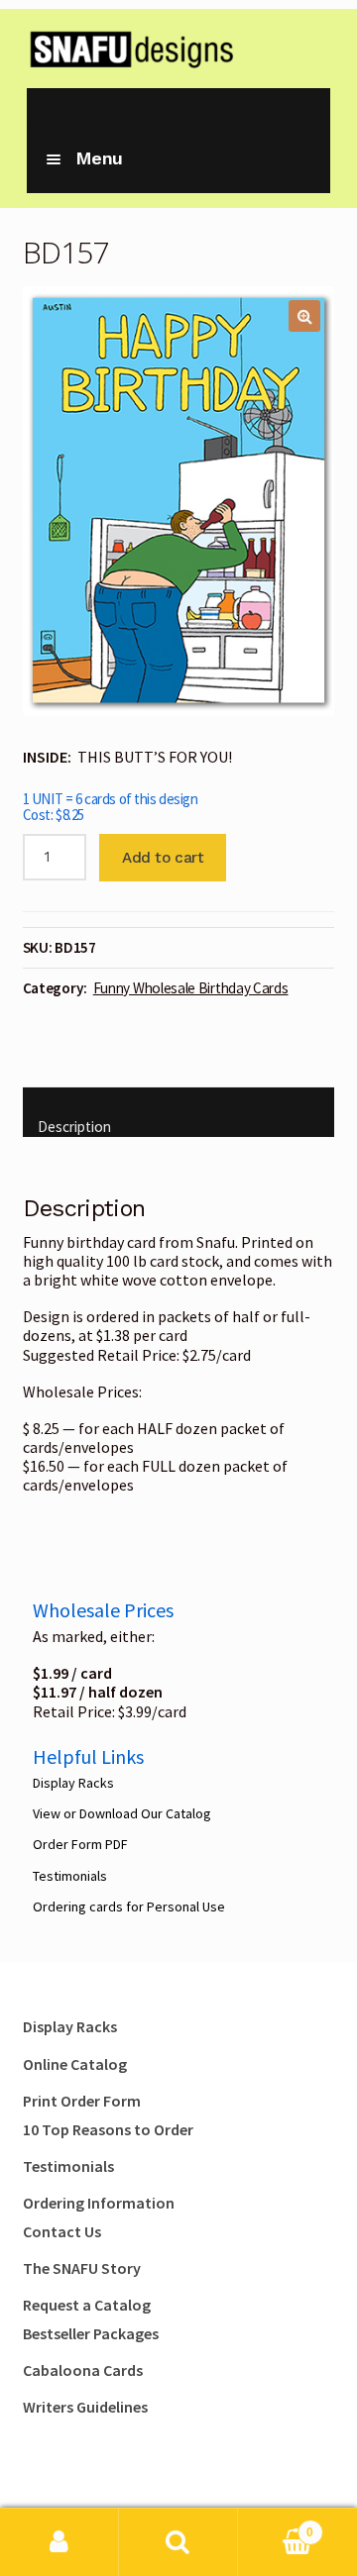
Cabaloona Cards (83, 2370)
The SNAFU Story (82, 2268)
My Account (59, 2542)
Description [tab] (74, 1127)
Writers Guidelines (85, 2407)
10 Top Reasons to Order (108, 2129)
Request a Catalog (87, 2305)
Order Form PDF (80, 1844)
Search (178, 2542)
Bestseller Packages (91, 2333)
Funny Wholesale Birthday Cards (191, 988)
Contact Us (62, 2231)
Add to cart (163, 858)
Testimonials (70, 1876)
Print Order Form (82, 2101)
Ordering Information (99, 2203)
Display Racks (73, 1783)
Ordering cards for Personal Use (129, 1906)
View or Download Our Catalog (122, 1813)
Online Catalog (75, 2064)
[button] (304, 316)
